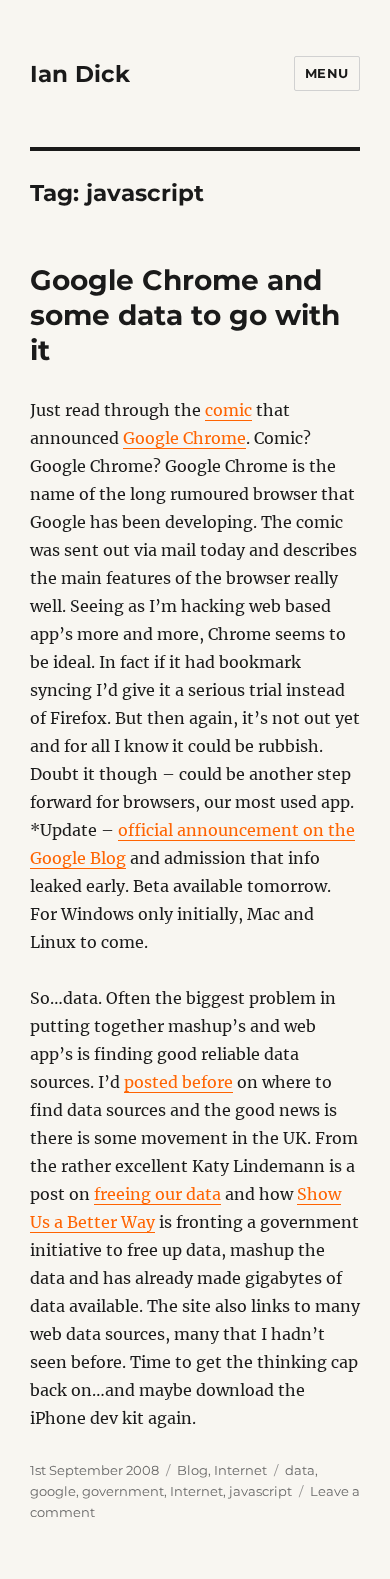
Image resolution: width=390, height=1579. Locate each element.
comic (228, 410)
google (53, 1491)
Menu (327, 73)
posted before (178, 1082)
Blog (192, 1470)
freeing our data (157, 1194)
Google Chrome (184, 438)
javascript (260, 1491)
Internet (240, 1470)
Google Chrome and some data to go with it (185, 315)
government (123, 1491)
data (300, 1470)
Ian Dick (80, 74)
